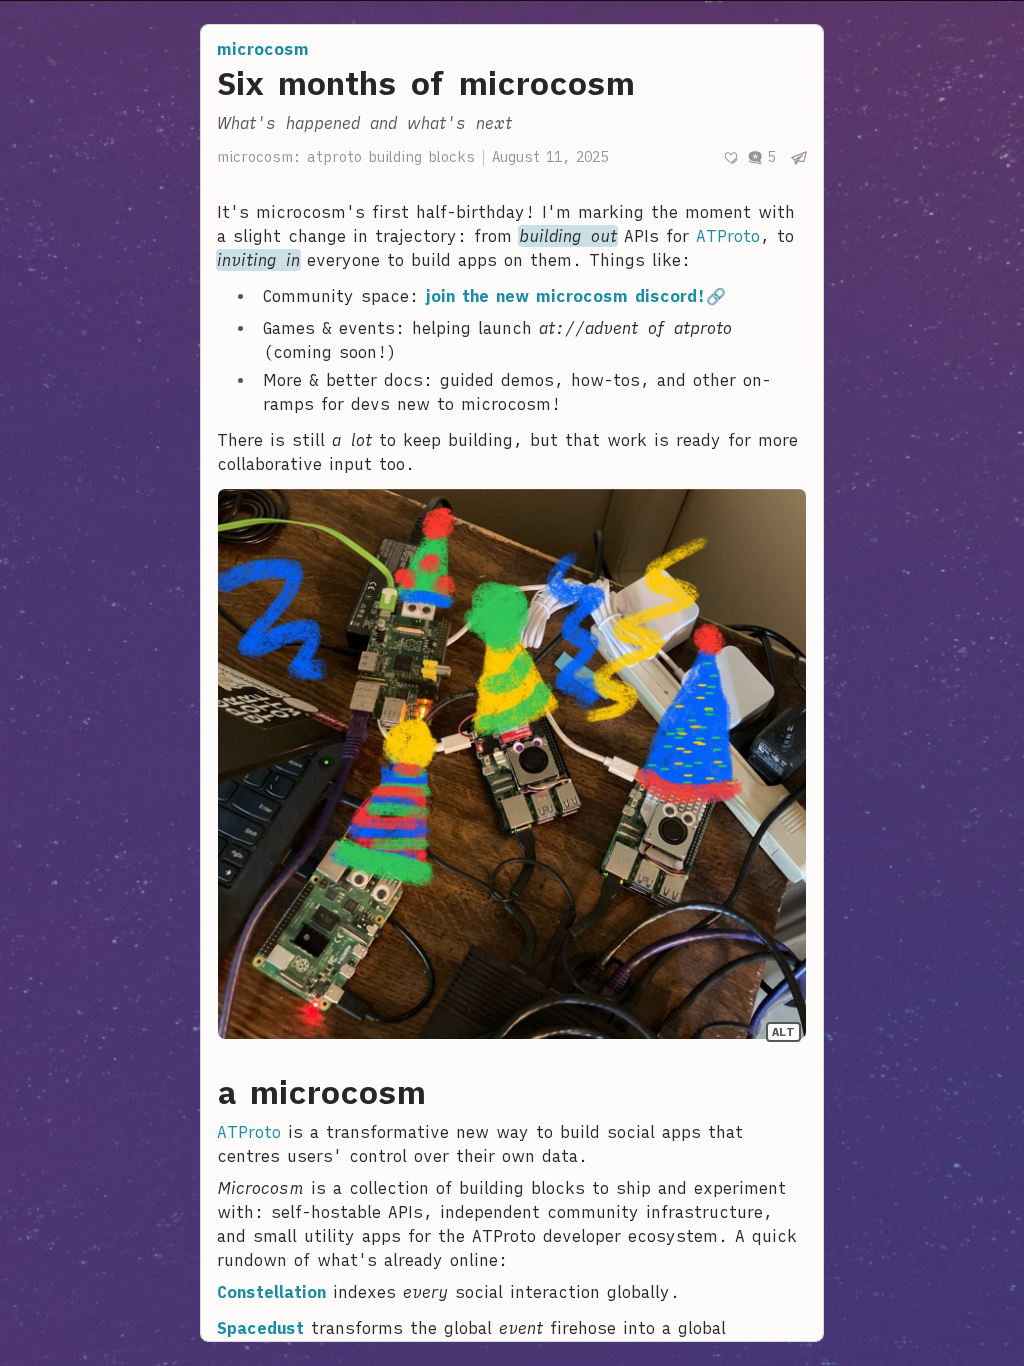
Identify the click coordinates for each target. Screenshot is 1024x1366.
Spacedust (260, 1328)
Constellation (271, 1292)
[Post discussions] (761, 157)
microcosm (263, 49)
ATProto (728, 236)
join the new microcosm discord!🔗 (576, 296)
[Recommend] (731, 158)
